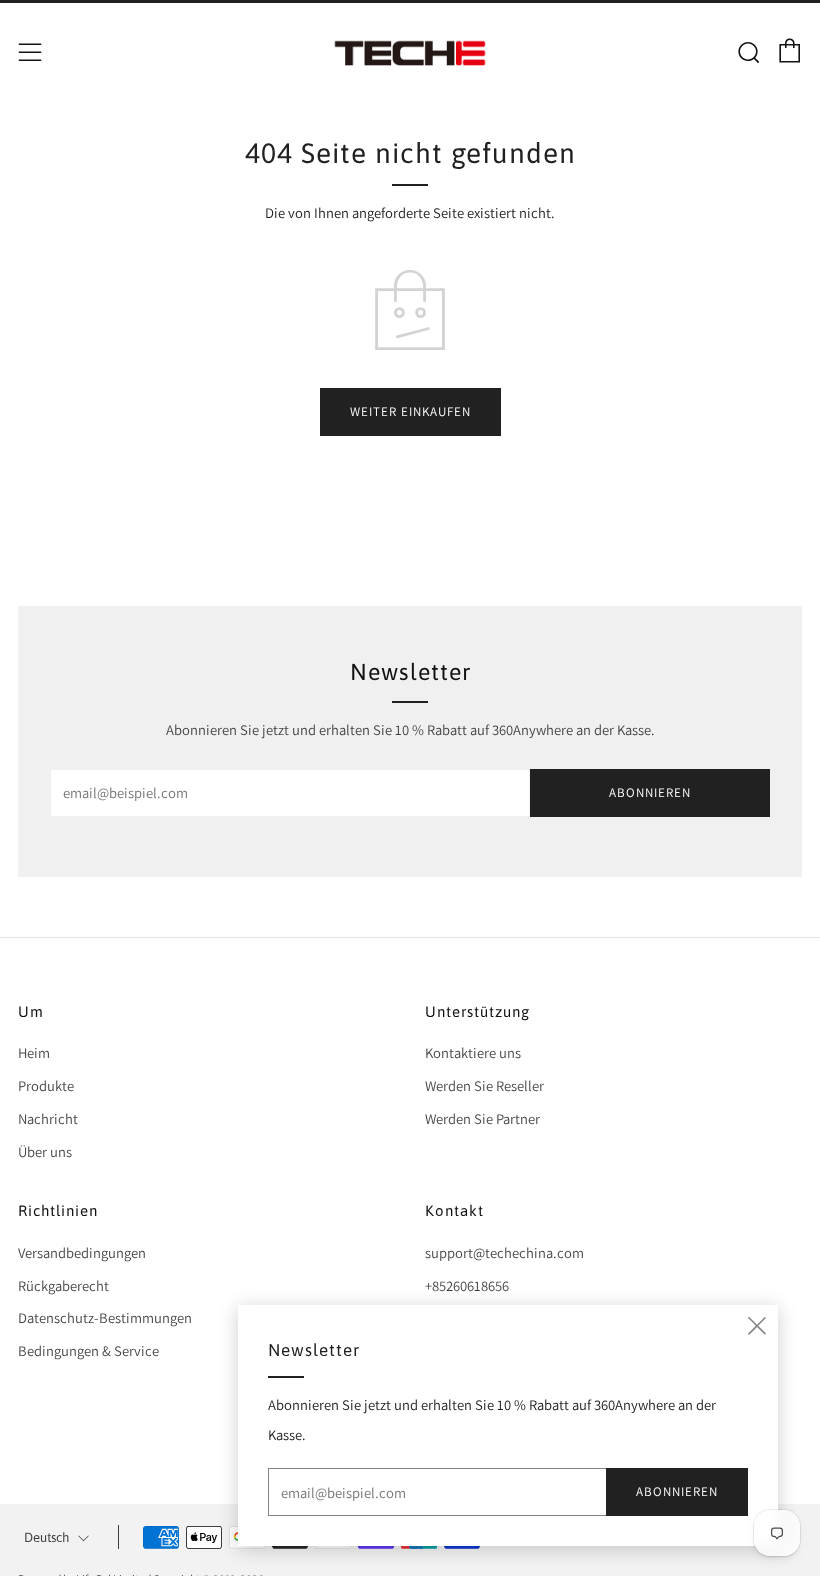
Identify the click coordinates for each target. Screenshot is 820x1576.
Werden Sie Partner (482, 1118)
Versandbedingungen (82, 1252)
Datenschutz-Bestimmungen (105, 1317)
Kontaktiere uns (473, 1052)
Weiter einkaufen (410, 411)
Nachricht (48, 1118)
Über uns (45, 1151)
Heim (34, 1052)
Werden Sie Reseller (484, 1085)
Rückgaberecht (63, 1285)
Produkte (46, 1085)
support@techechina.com (504, 1252)
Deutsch (46, 1537)
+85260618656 (467, 1285)
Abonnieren (650, 792)
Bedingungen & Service (88, 1350)
